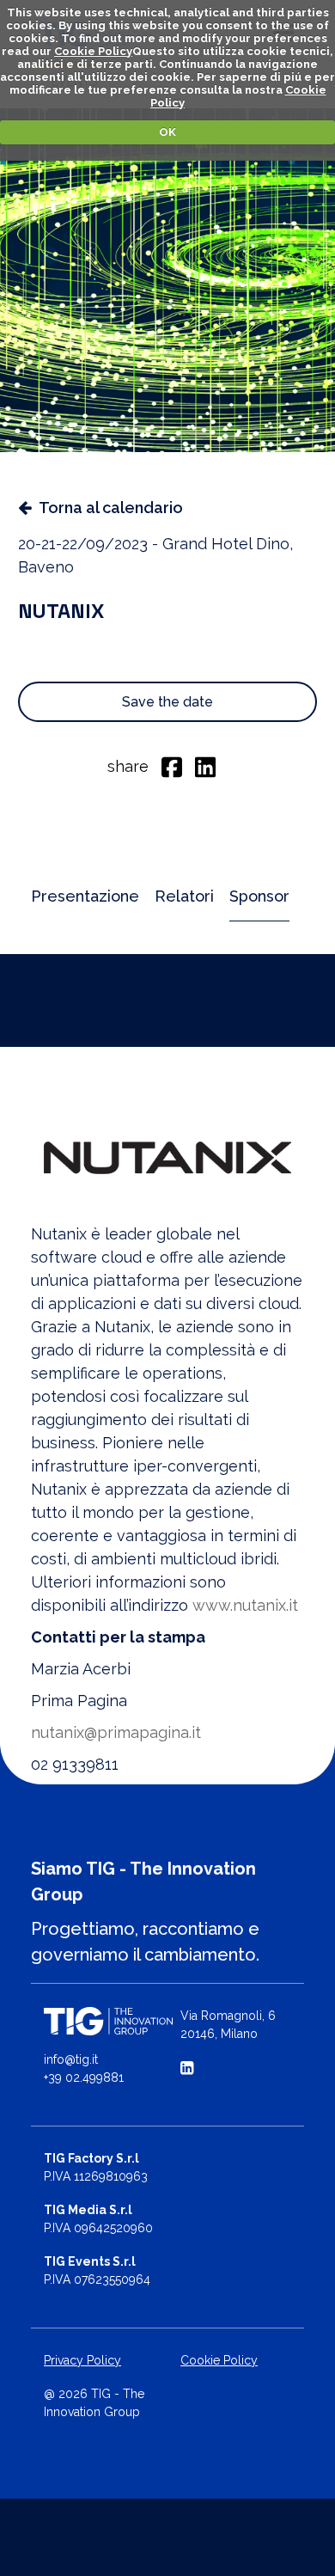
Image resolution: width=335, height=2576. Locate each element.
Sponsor (259, 896)
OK (167, 132)
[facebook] (172, 766)
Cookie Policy (93, 51)
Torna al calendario (111, 508)
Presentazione (85, 896)
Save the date (167, 702)
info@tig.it (71, 2059)
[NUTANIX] (167, 1158)
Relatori (184, 896)
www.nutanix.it (245, 1605)
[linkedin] (205, 766)
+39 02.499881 (84, 2077)
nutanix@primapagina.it (116, 1732)
